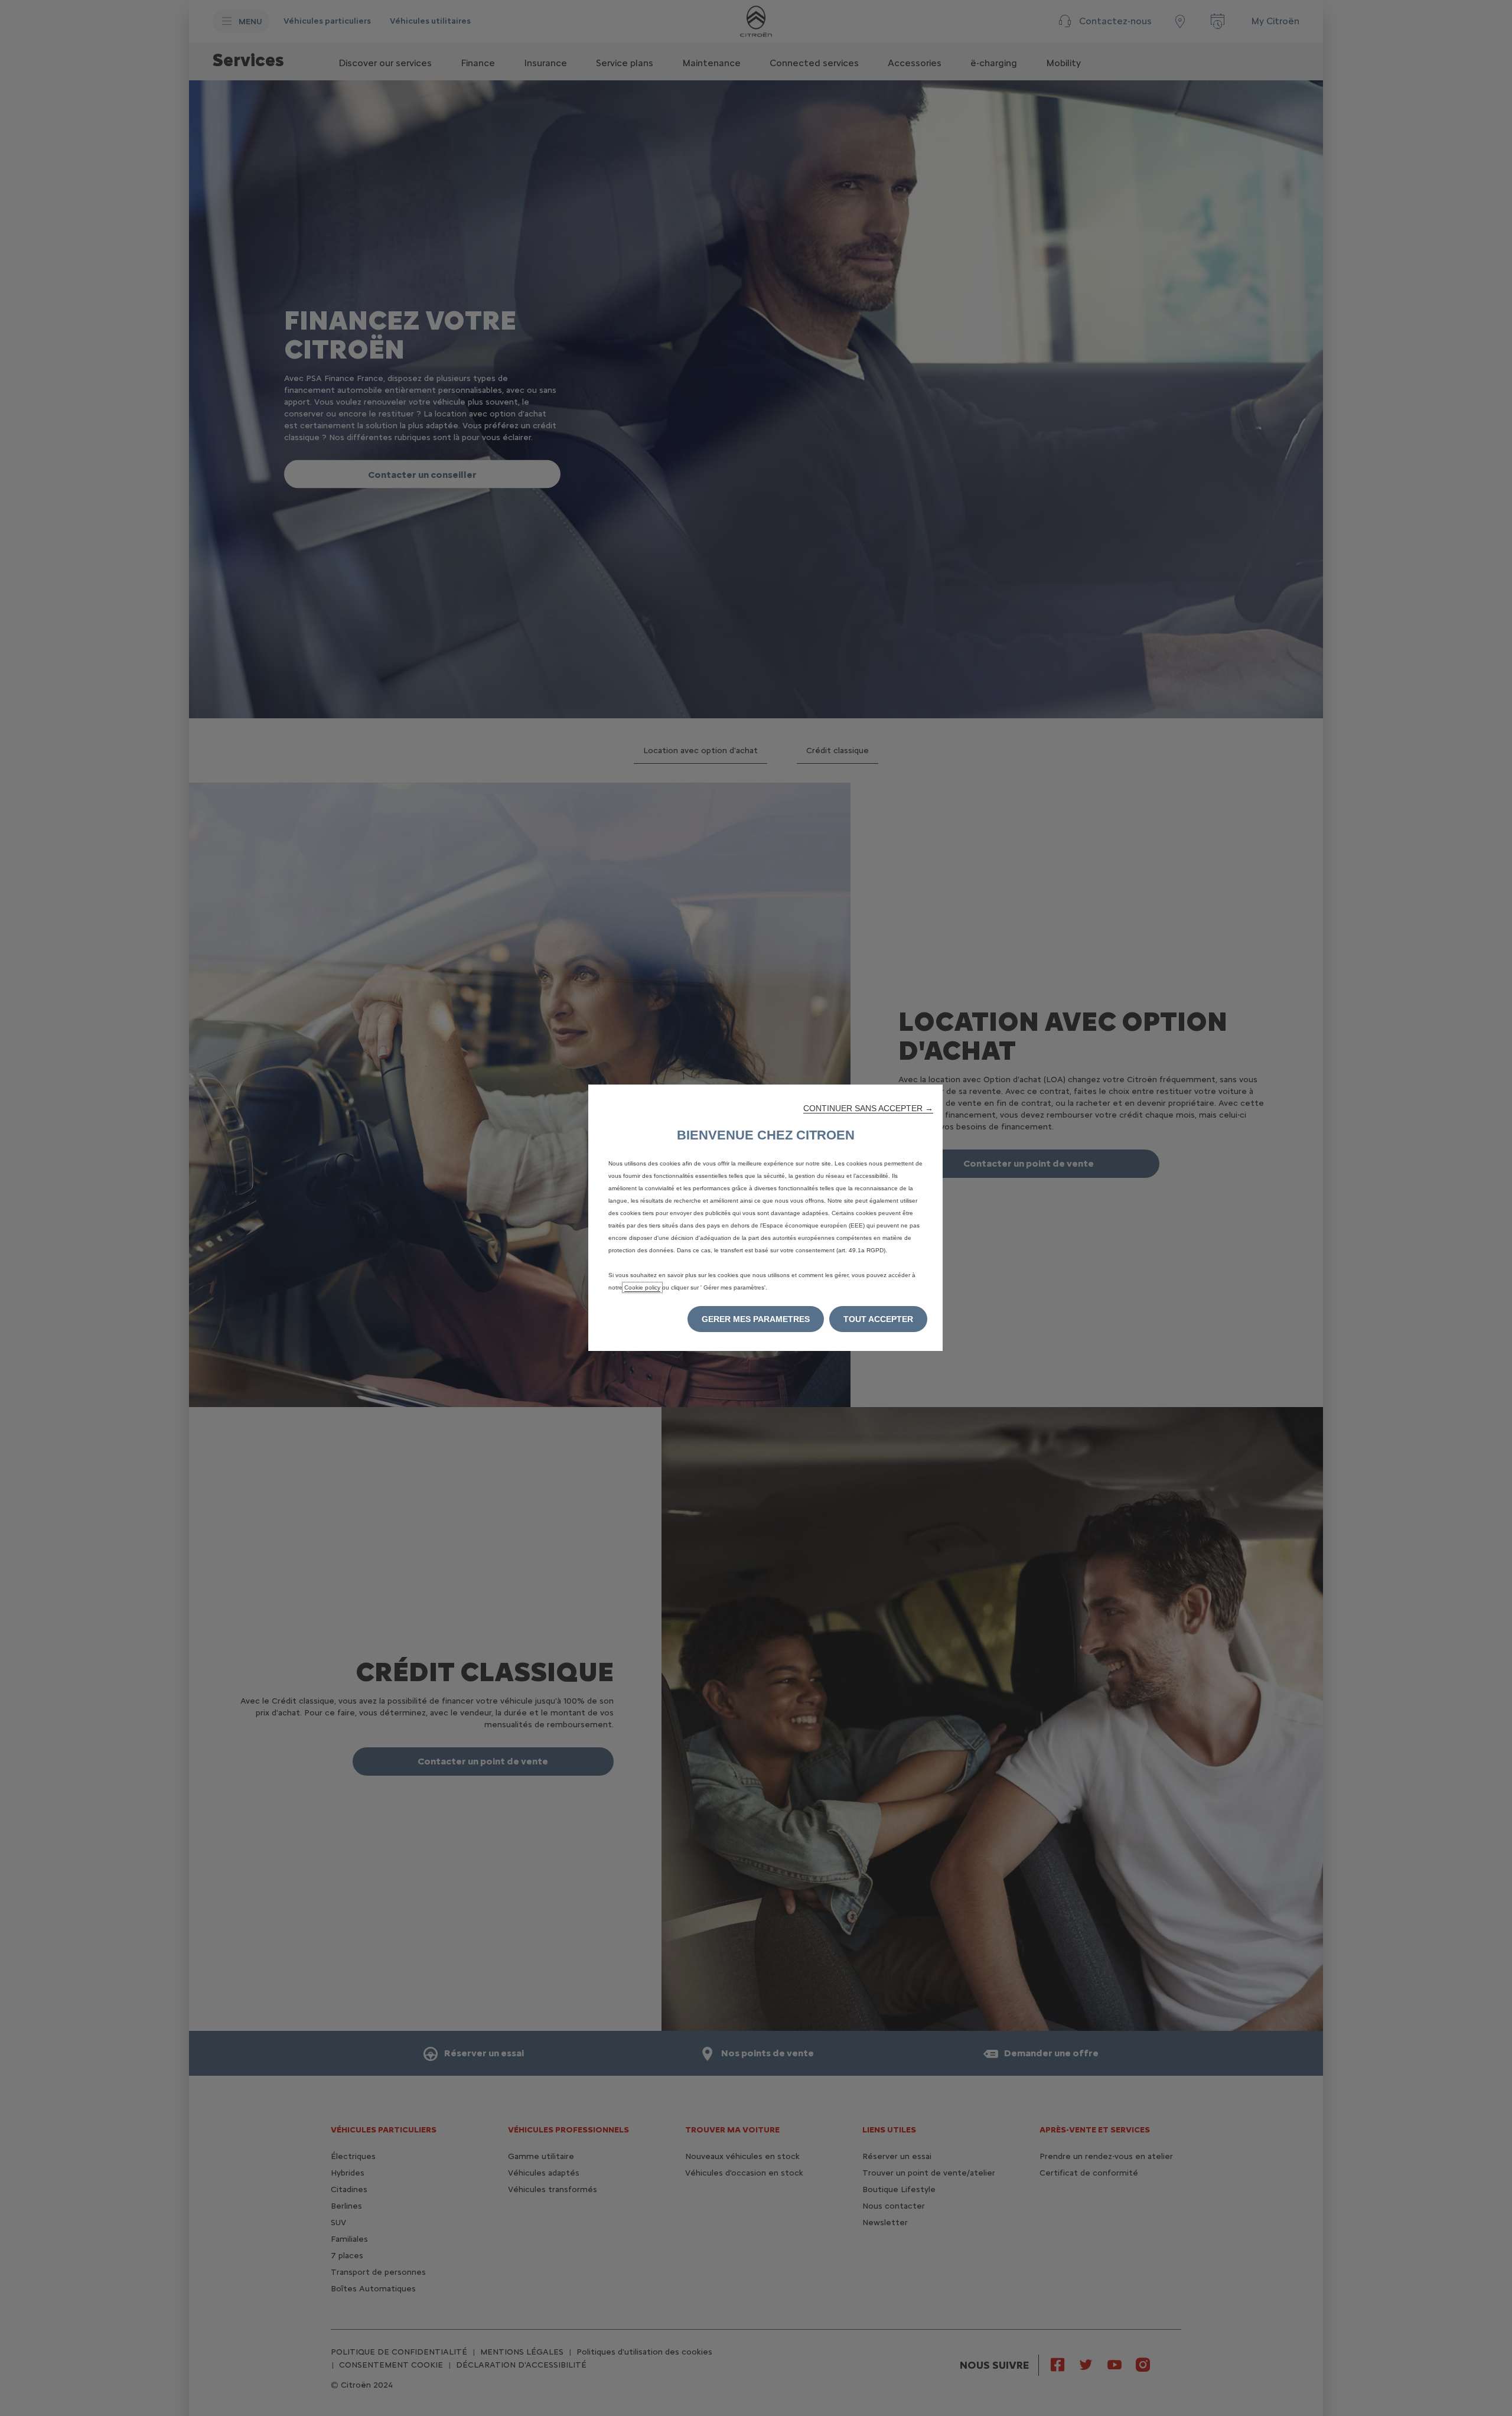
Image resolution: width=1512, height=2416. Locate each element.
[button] (868, 1108)
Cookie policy (642, 1287)
